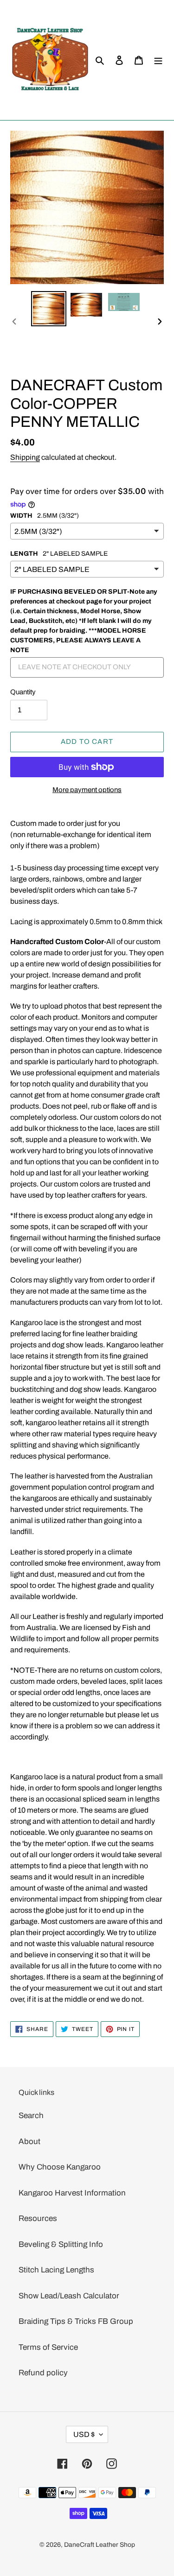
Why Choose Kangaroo (60, 2167)
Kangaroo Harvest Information (72, 2193)
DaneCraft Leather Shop (100, 2545)
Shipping (25, 457)
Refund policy (43, 2373)
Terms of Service (48, 2347)
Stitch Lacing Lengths (56, 2270)
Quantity (23, 692)
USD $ (84, 2434)
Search (31, 2116)
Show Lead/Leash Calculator (69, 2296)
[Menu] (158, 60)
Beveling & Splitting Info (61, 2244)
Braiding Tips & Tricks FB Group (76, 2321)
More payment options (87, 790)
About (29, 2141)
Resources (38, 2218)
